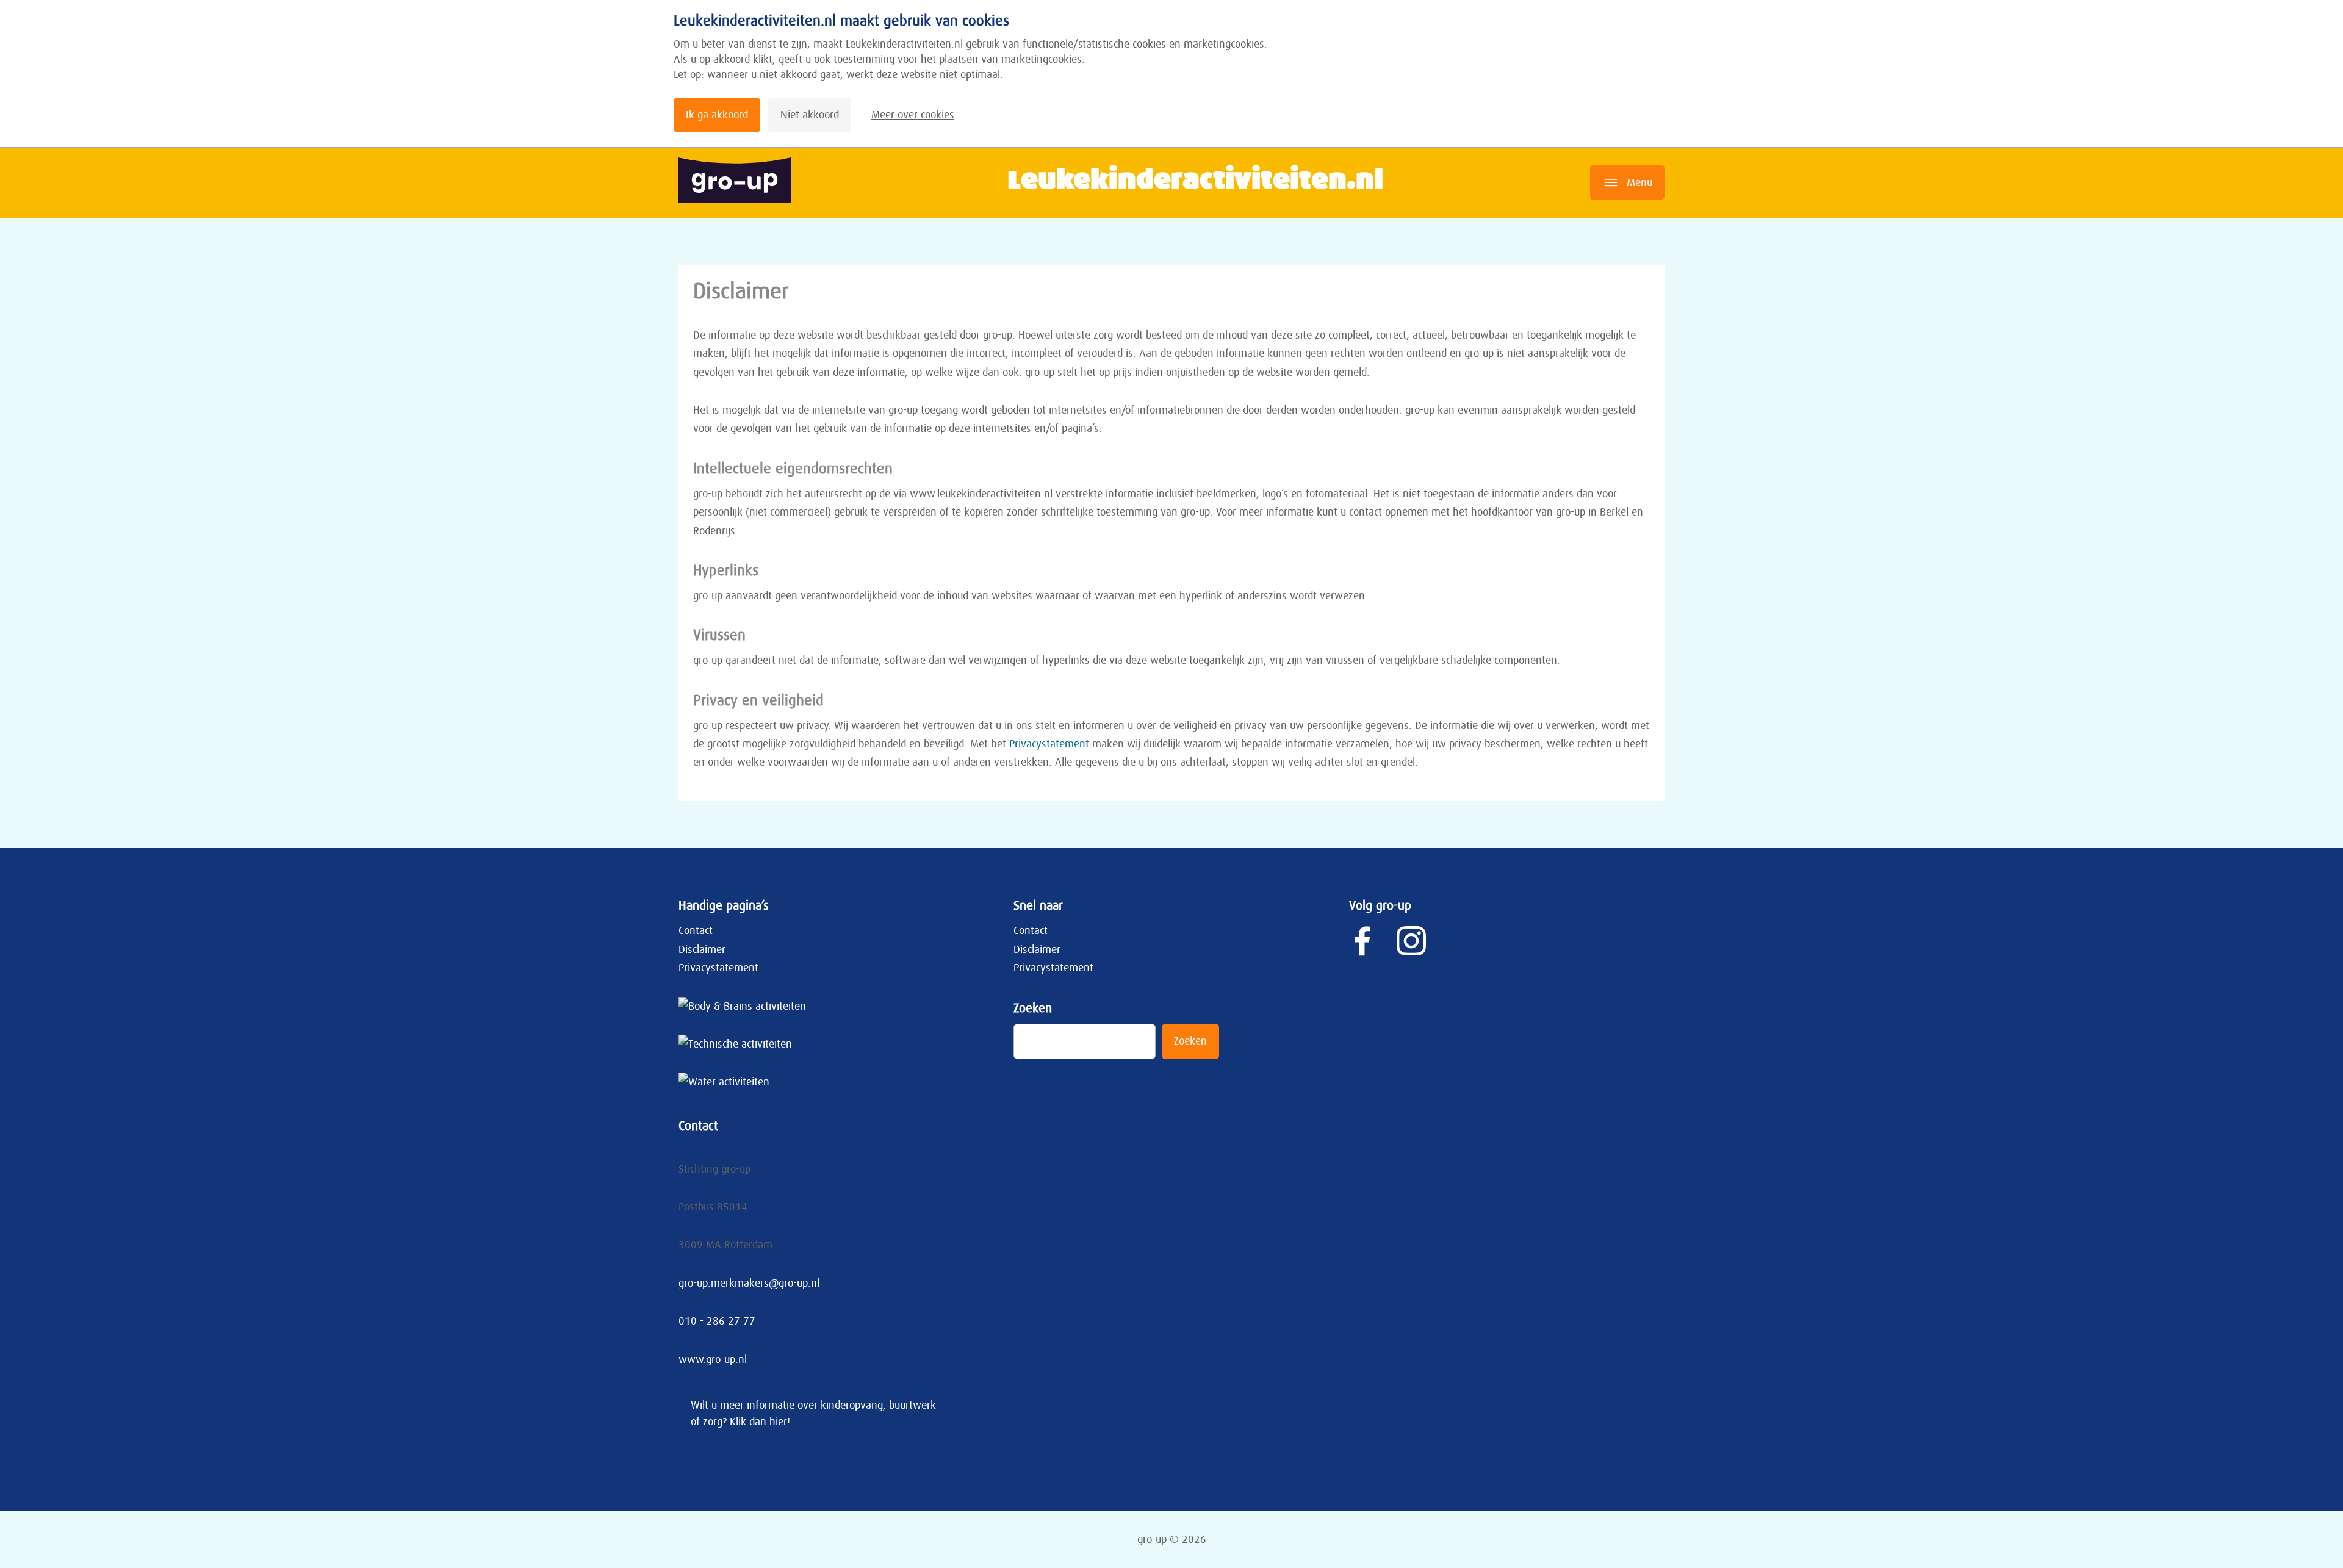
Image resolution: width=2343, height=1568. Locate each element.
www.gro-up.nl (713, 1359)
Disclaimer (702, 949)
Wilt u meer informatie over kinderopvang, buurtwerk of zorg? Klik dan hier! (813, 1413)
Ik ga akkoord (717, 115)
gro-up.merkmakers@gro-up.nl (749, 1283)
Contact (696, 930)
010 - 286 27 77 (717, 1321)
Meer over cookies (913, 115)
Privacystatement (1049, 744)
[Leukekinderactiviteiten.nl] (740, 183)
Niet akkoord (810, 115)
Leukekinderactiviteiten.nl (1195, 178)
